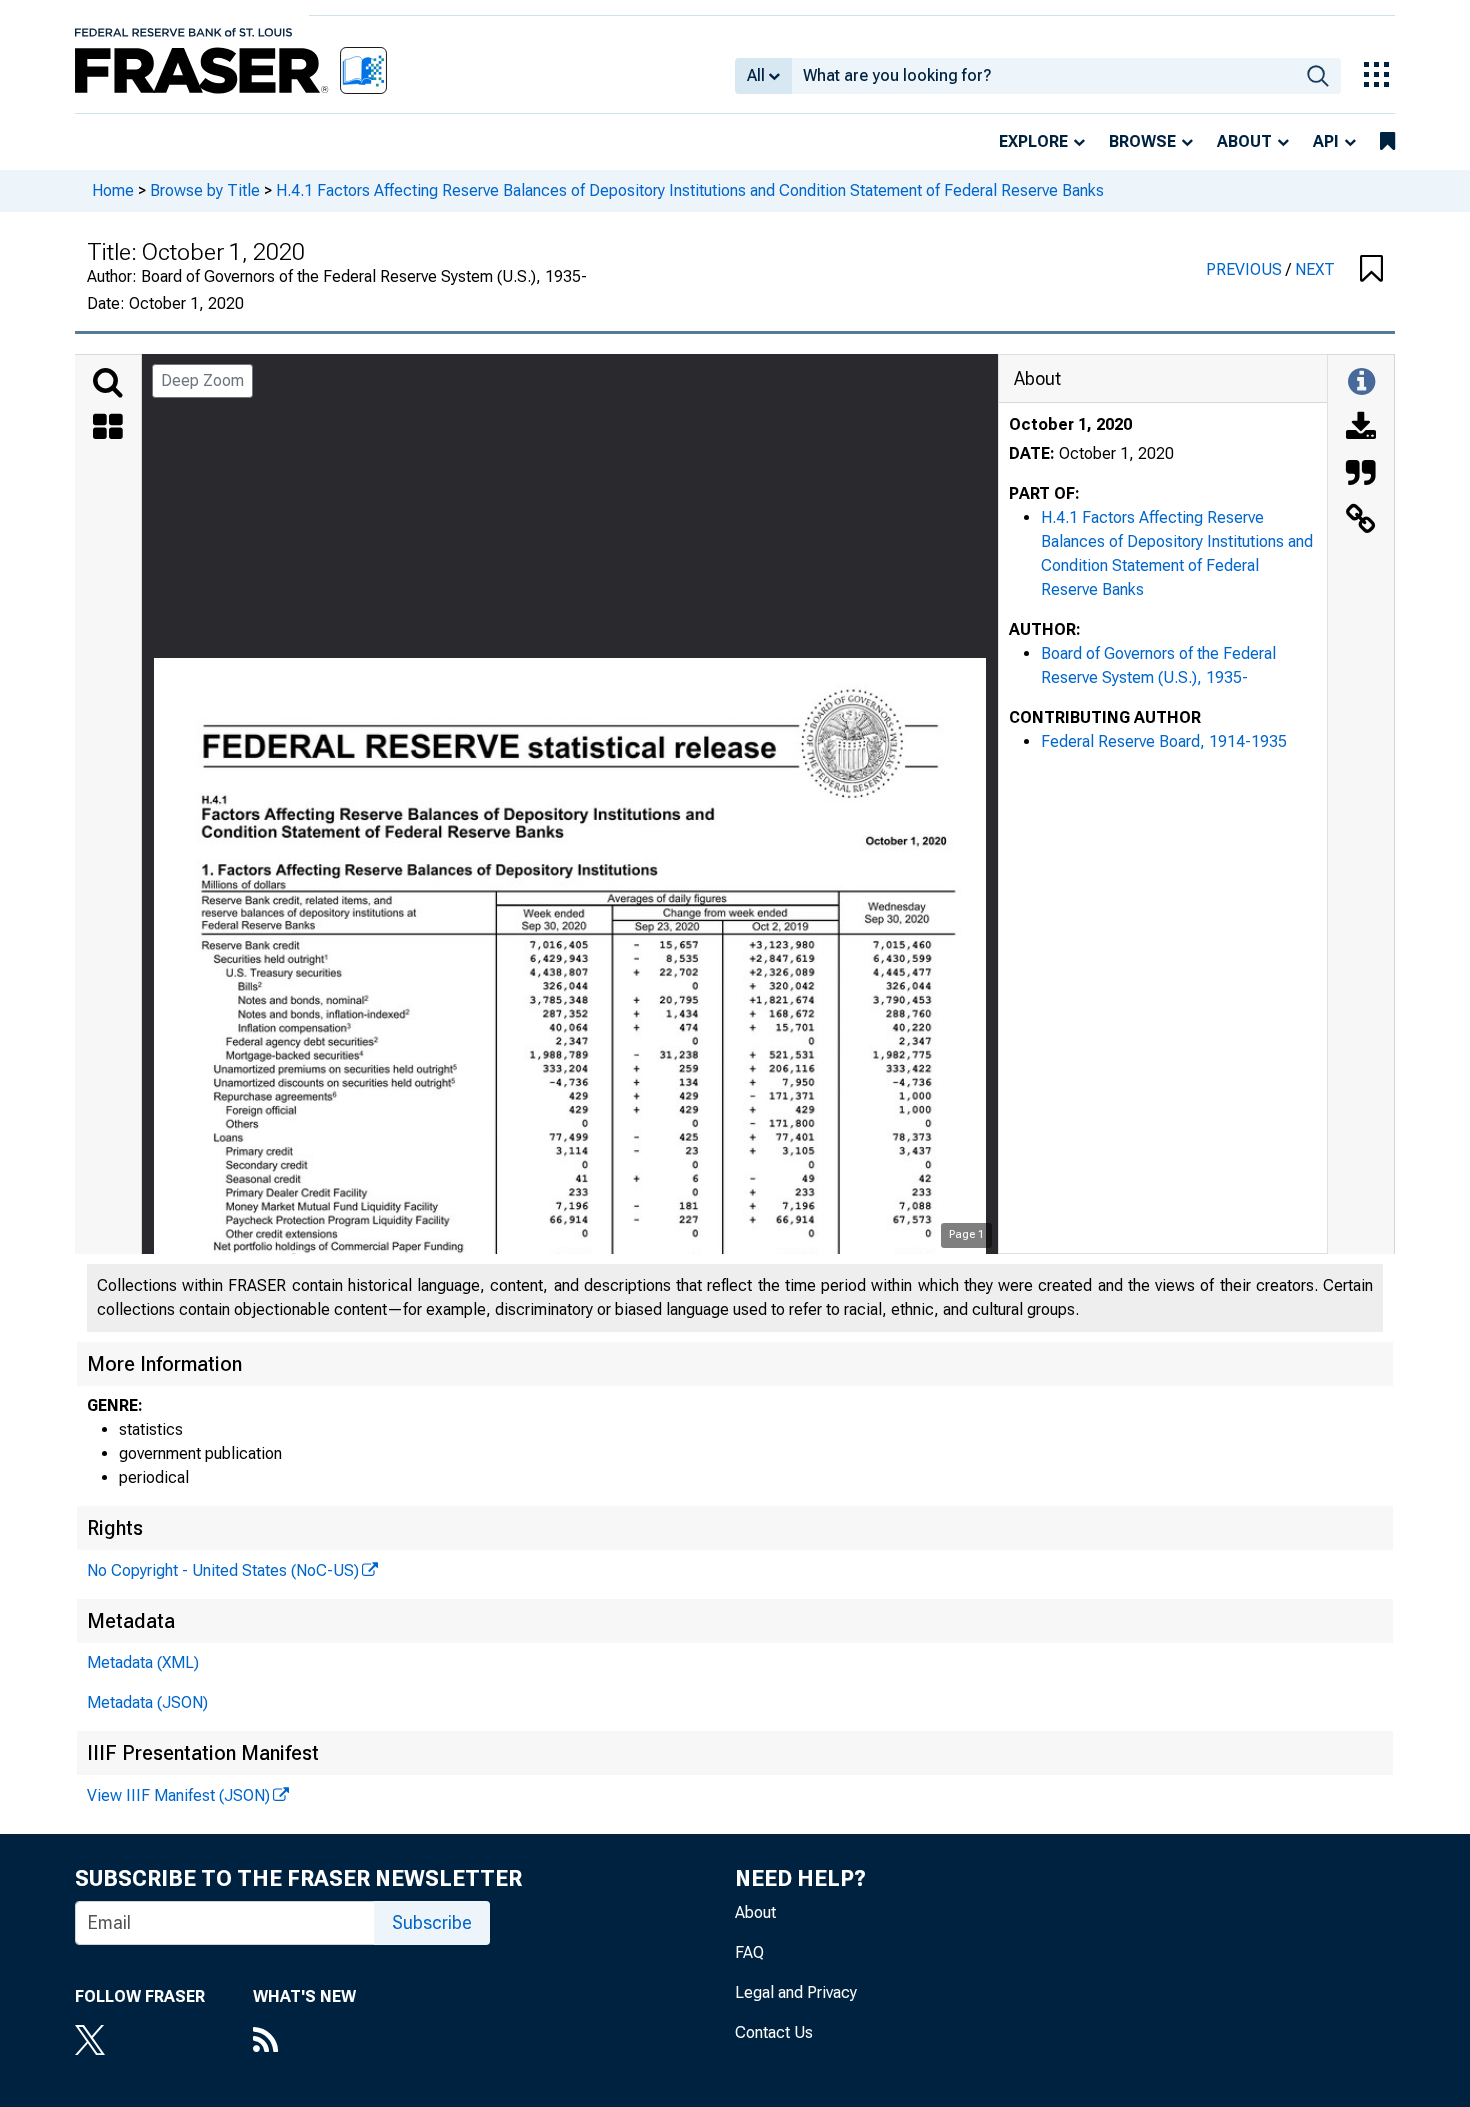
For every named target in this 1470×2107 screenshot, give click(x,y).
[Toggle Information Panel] (1361, 383)
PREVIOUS (1246, 269)
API (1326, 141)
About (1244, 141)
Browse (1142, 141)
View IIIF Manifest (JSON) (178, 1795)
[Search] (108, 383)
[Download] (1361, 429)
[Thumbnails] (108, 429)
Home (113, 190)
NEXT (1315, 269)
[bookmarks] (1387, 142)
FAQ (749, 1952)
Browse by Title (205, 190)
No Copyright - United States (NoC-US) (223, 1570)
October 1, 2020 (1070, 424)
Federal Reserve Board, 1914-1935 (1164, 741)
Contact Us (774, 2032)
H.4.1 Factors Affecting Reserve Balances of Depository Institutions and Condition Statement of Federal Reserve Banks (690, 190)
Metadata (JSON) (147, 1702)
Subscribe (432, 1922)
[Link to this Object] (1361, 521)
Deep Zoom (202, 380)
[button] (1371, 270)
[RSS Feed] (304, 2042)
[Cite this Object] (1361, 475)
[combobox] (1043, 76)
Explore (1033, 141)
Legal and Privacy (796, 1992)
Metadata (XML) (143, 1662)
